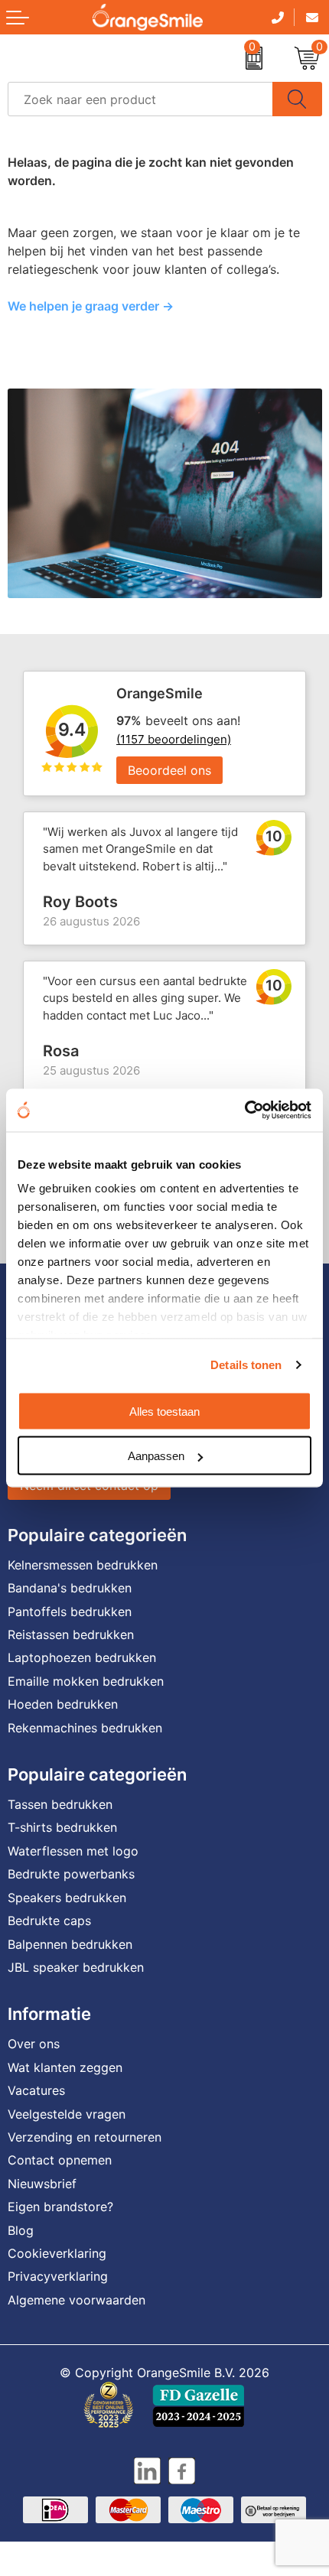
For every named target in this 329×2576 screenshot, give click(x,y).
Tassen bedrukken (60, 1804)
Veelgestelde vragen (67, 2114)
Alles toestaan (164, 1411)
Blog (21, 2230)
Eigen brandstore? (60, 2207)
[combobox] (140, 99)
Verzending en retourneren (85, 2137)
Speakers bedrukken (67, 1898)
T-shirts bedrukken (62, 1827)
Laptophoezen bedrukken (82, 1657)
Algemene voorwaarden (77, 2300)
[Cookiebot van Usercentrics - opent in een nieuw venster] (244, 1111)
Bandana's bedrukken (70, 1588)
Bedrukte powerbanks (71, 1874)
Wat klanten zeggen (65, 2067)
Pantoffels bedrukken (70, 1612)
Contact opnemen (60, 2160)
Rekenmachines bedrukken (85, 1728)
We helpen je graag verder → (91, 306)
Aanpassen (156, 1456)
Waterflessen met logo (73, 1851)
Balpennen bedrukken (70, 1944)
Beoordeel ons (169, 770)
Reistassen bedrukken (71, 1634)
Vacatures (36, 2090)
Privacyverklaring (58, 2276)
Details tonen (246, 1365)
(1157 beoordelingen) (174, 739)
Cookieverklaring (57, 2253)
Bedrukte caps (49, 1921)
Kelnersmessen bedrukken (83, 1565)
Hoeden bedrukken (63, 1704)
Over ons (34, 2044)
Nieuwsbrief (42, 2184)
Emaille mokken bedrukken (86, 1681)
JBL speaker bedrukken (76, 1967)
